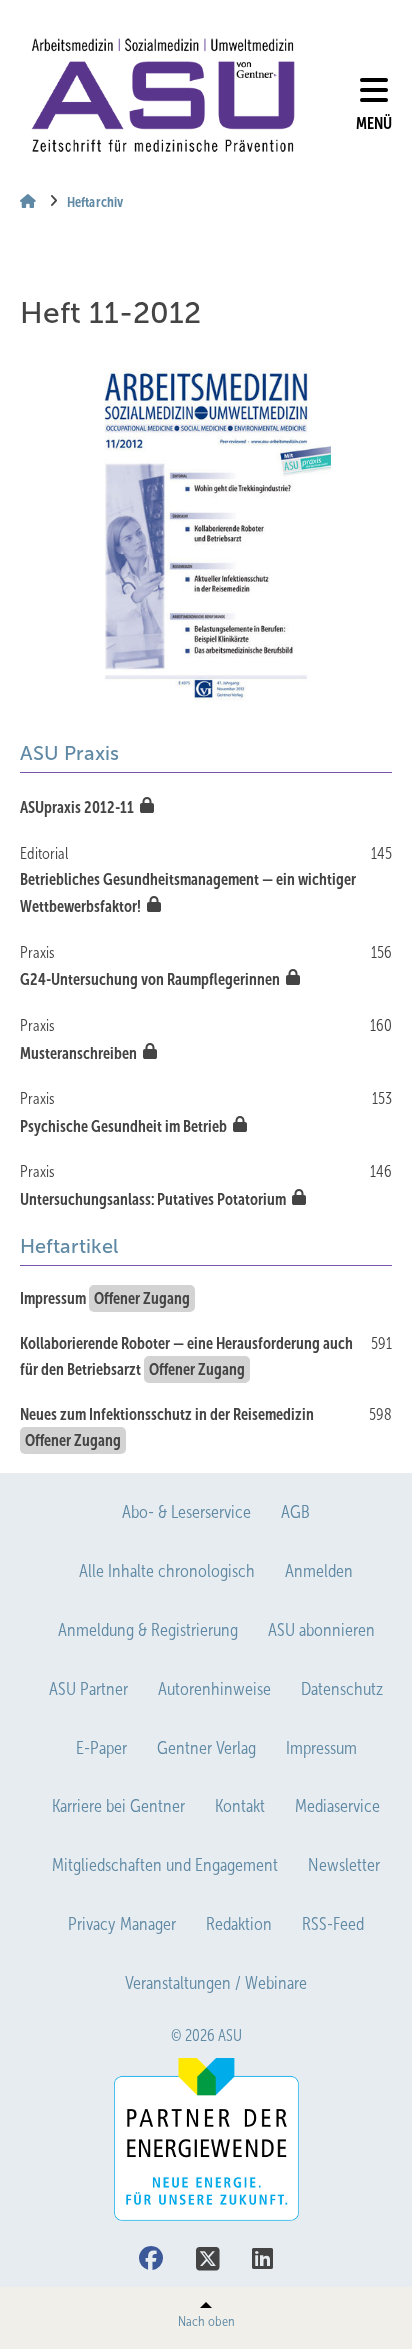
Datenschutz (342, 1689)
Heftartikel (69, 1246)
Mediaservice (337, 1806)
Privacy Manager (122, 1924)
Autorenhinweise (214, 1689)
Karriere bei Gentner (118, 1806)
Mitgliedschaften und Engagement (165, 1865)
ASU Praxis (69, 753)
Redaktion (239, 1924)
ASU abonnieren (321, 1630)
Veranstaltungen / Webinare (216, 1983)
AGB (295, 1512)
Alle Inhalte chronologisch (167, 1571)
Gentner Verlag (206, 1748)
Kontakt (240, 1806)
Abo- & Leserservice (186, 1512)
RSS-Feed (333, 1924)
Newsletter (344, 1865)
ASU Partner (88, 1689)
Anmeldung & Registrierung (148, 1630)
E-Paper (101, 1748)
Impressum (321, 1748)
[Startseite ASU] (163, 95)
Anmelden (319, 1571)
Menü (374, 123)
